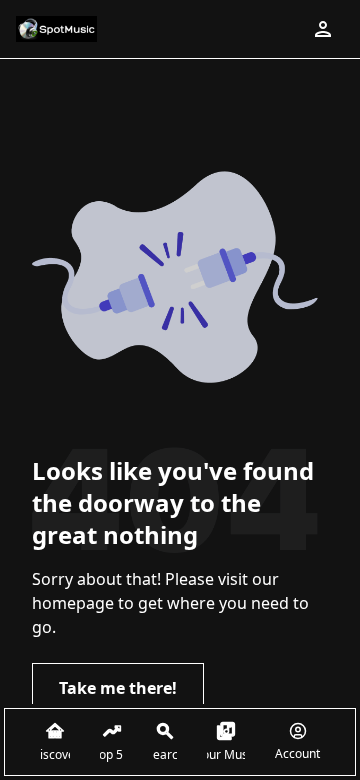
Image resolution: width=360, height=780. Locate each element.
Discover (55, 754)
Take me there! (118, 688)
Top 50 (111, 754)
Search (165, 754)
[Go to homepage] (56, 29)
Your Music (226, 754)
